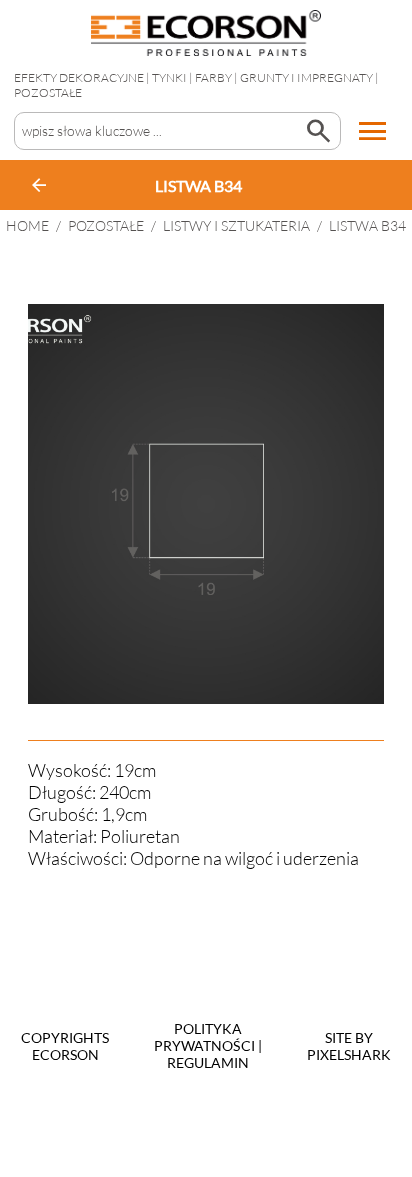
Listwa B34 (367, 225)
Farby (213, 77)
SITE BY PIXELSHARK (349, 1046)
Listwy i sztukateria (236, 225)
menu (373, 131)
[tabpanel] (206, 504)
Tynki (169, 77)
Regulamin (208, 1062)
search (318, 131)
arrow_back (39, 185)
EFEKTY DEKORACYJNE (79, 77)
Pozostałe (48, 92)
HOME (27, 225)
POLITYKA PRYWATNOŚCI (204, 1037)
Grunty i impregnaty (306, 77)
